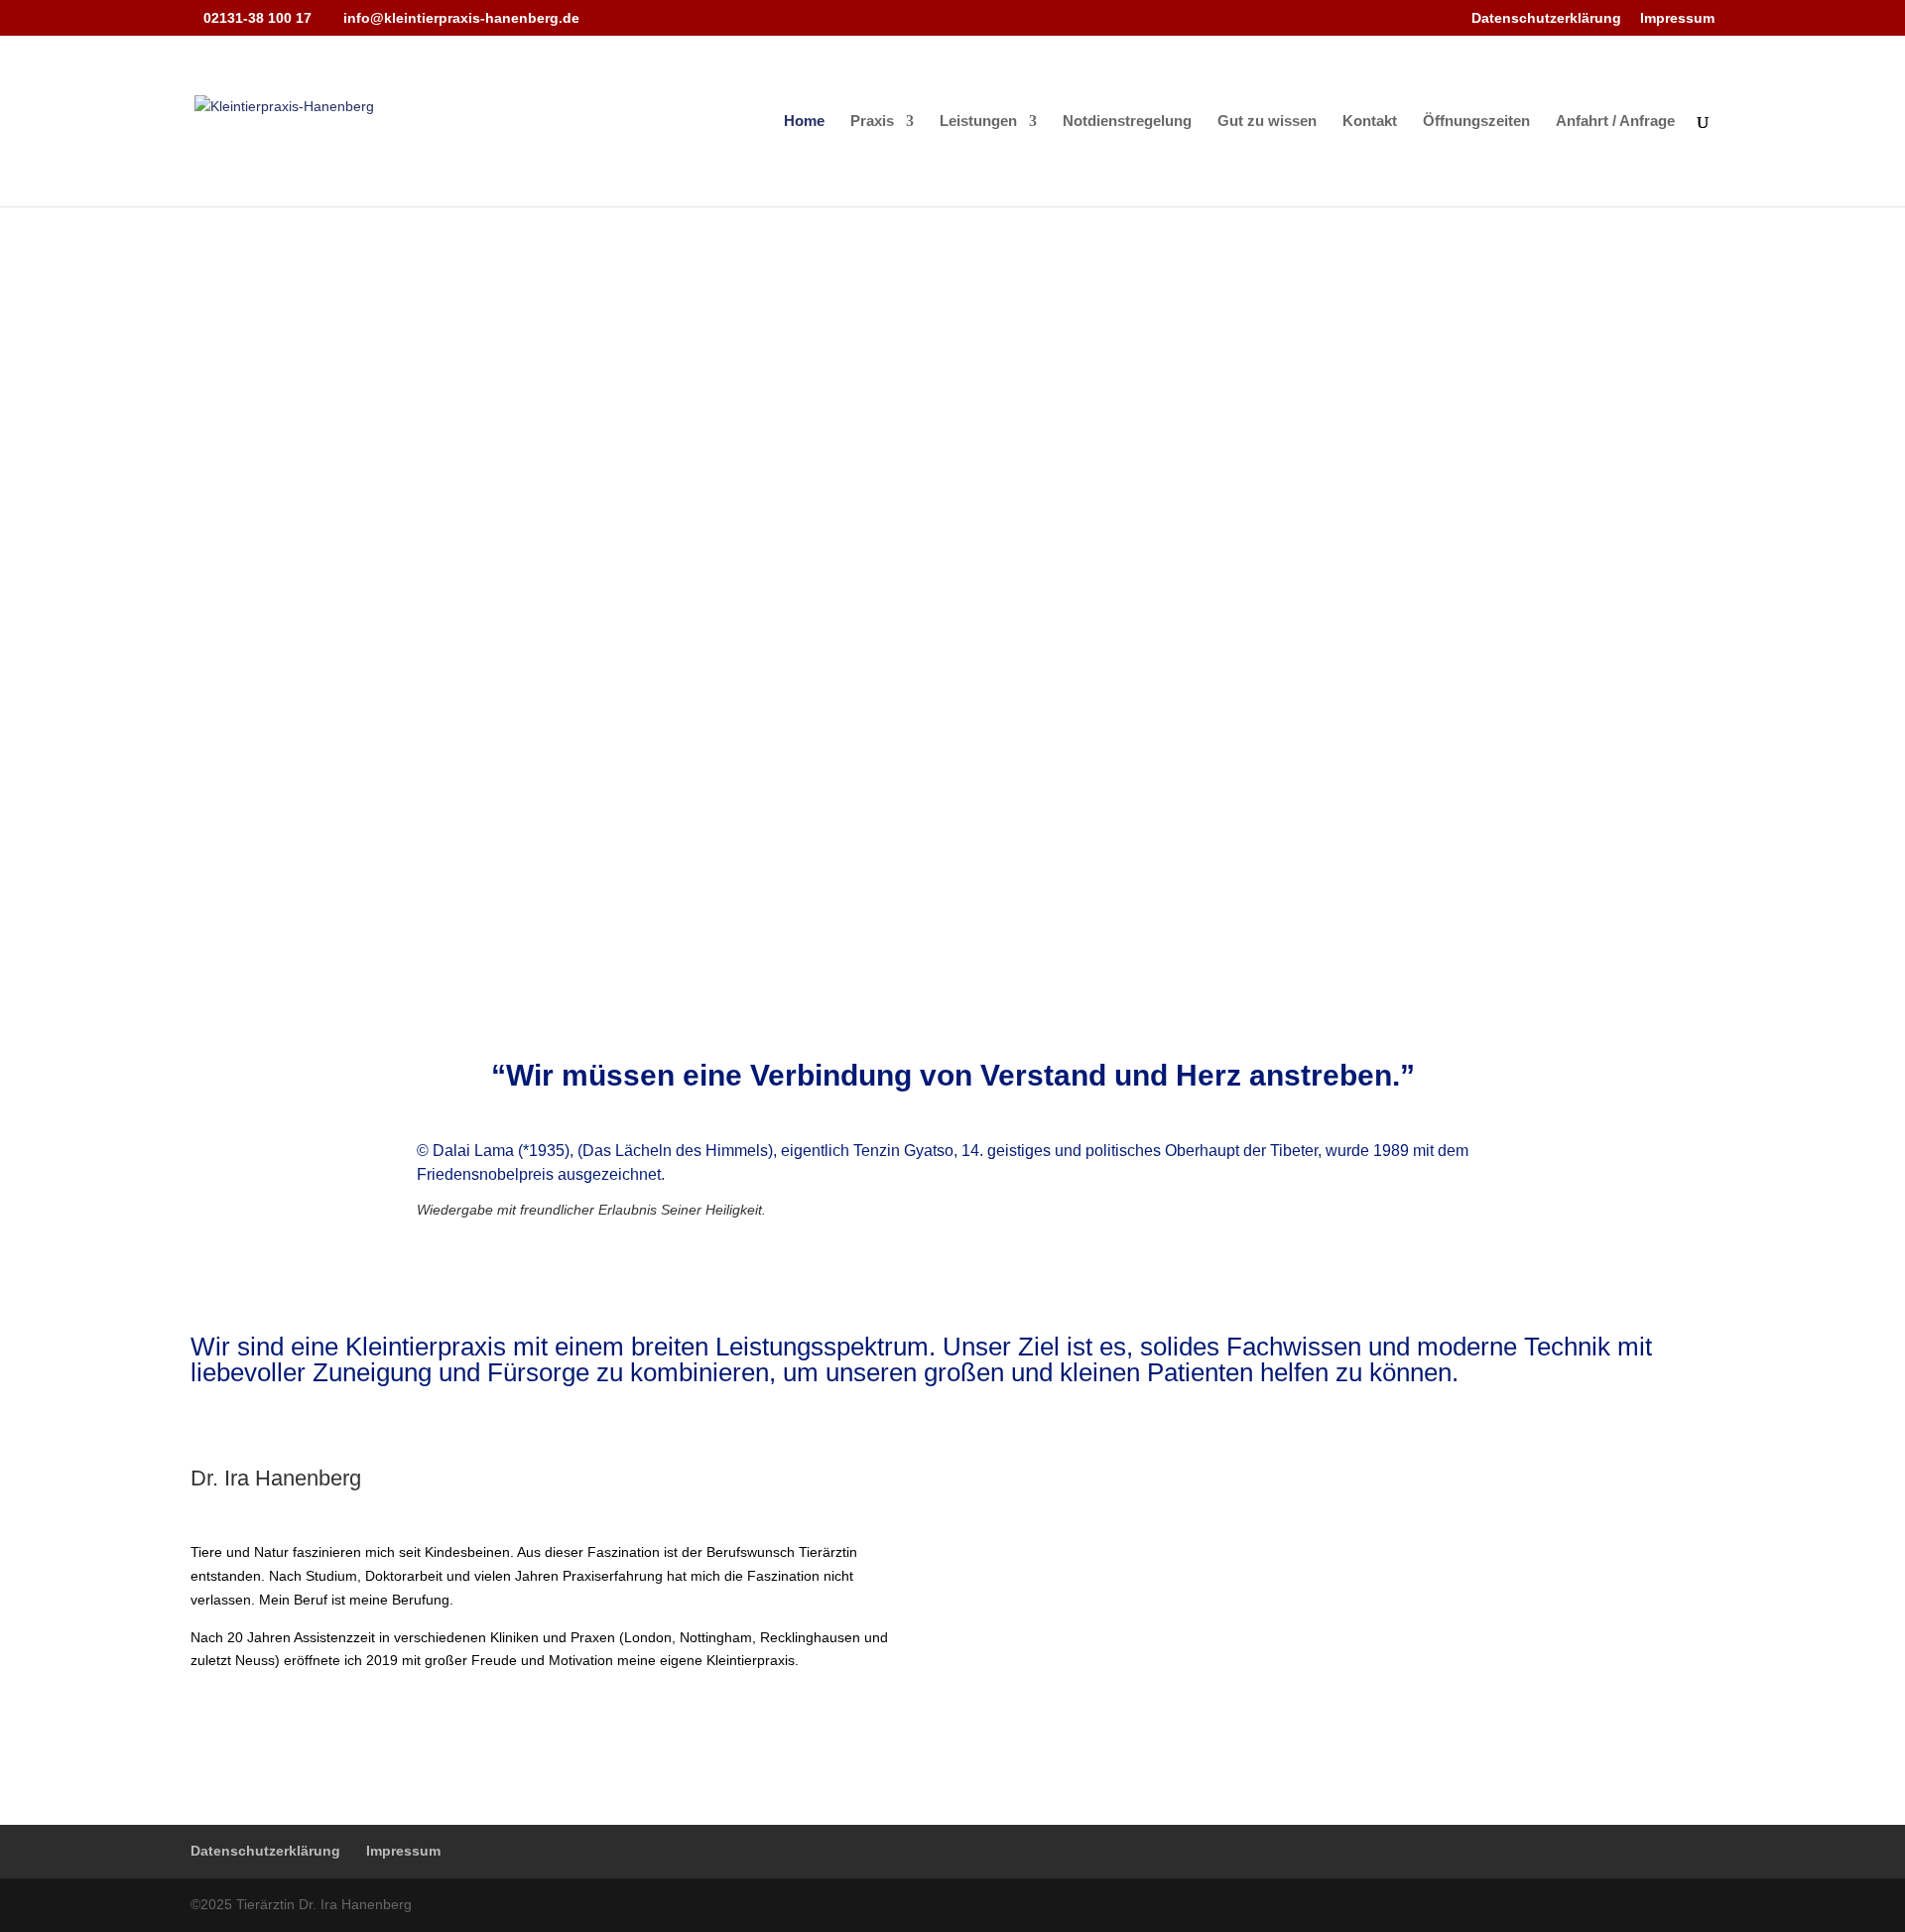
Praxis (872, 122)
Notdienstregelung (1127, 122)
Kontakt (1370, 122)
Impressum (1677, 18)
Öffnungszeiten (1476, 122)
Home (804, 122)
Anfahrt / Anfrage (1615, 122)
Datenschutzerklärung (1546, 18)
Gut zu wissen (1267, 122)
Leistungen (978, 122)
